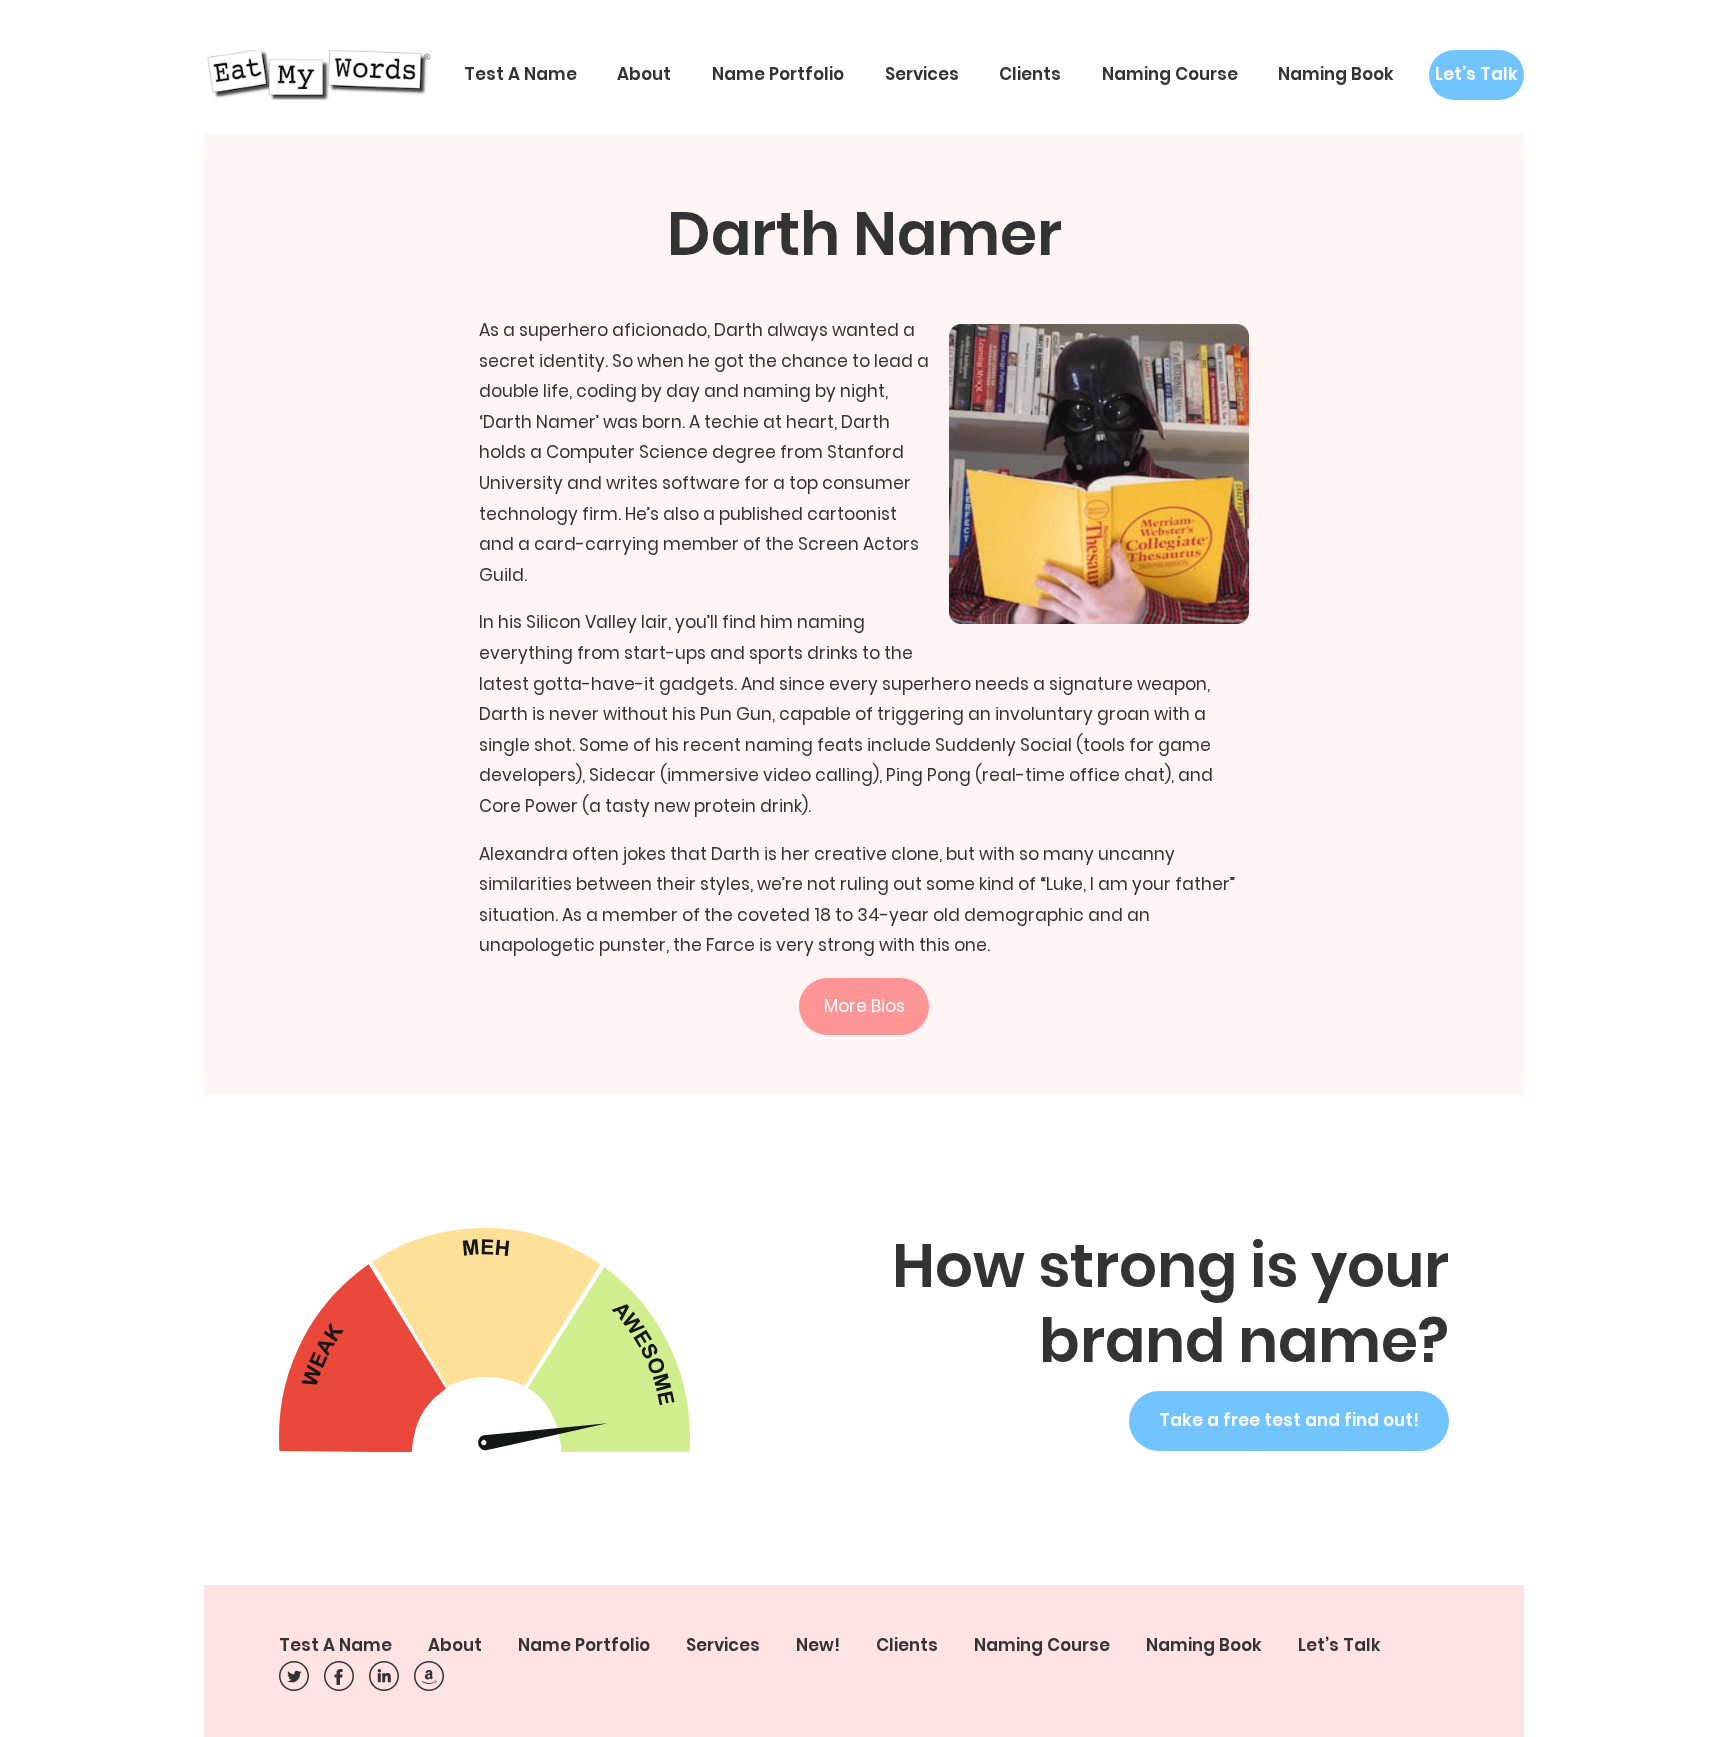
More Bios (864, 1006)
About (644, 74)
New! (818, 1645)
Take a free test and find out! (1289, 1420)
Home (316, 75)
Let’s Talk (1476, 74)
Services (922, 74)
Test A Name (520, 74)
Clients (1030, 74)
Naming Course (1170, 74)
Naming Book (1336, 74)
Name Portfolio (778, 74)
